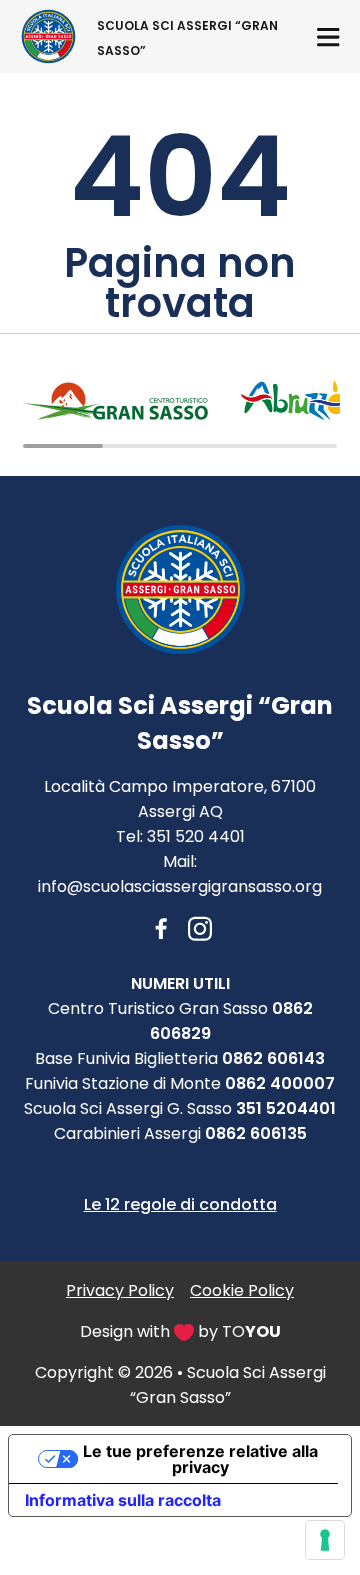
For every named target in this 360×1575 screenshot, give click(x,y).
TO (251, 1331)
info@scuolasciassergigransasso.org (180, 886)
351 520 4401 (196, 836)
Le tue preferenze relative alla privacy (200, 1459)
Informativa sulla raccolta (123, 1500)
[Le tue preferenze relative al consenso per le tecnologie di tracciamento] (325, 1540)
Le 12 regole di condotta (180, 1204)
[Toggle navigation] (328, 36)
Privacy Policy (120, 1290)
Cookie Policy (242, 1290)
